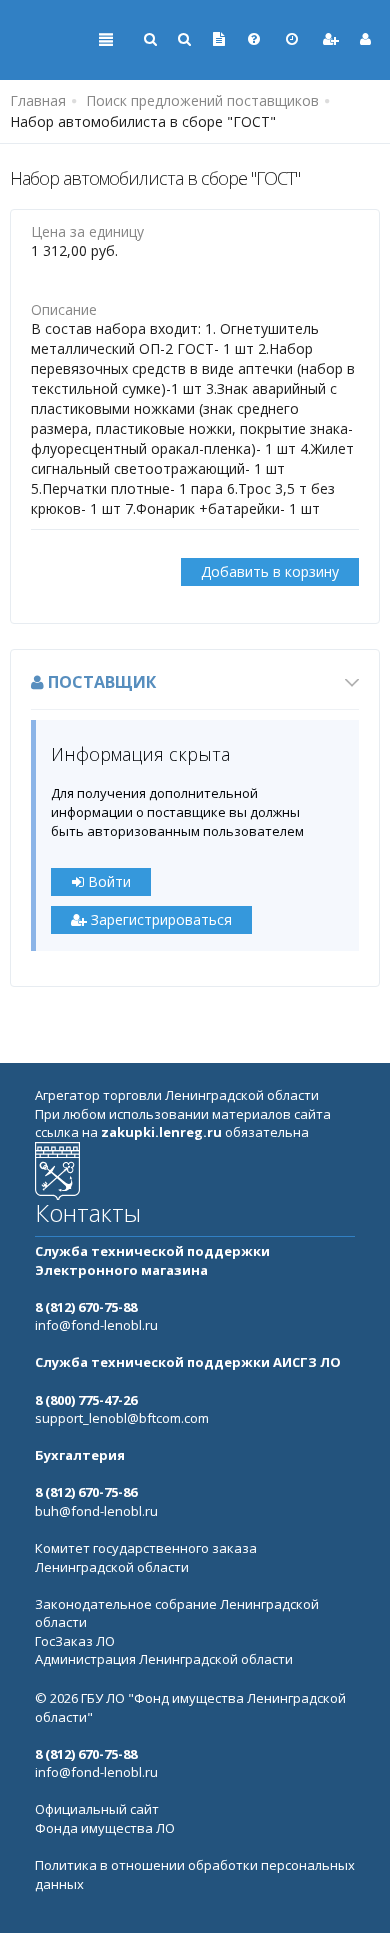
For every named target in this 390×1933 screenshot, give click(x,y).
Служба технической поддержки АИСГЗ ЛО (188, 1362)
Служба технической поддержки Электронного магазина (152, 1260)
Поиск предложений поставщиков (202, 100)
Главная (38, 100)
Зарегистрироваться (159, 919)
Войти (107, 881)
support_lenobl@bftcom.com (122, 1418)
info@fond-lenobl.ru (96, 1325)
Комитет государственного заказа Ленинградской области (146, 1557)
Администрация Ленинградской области (164, 1659)
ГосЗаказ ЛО (75, 1641)
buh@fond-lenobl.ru (96, 1511)
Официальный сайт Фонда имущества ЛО (105, 1818)
